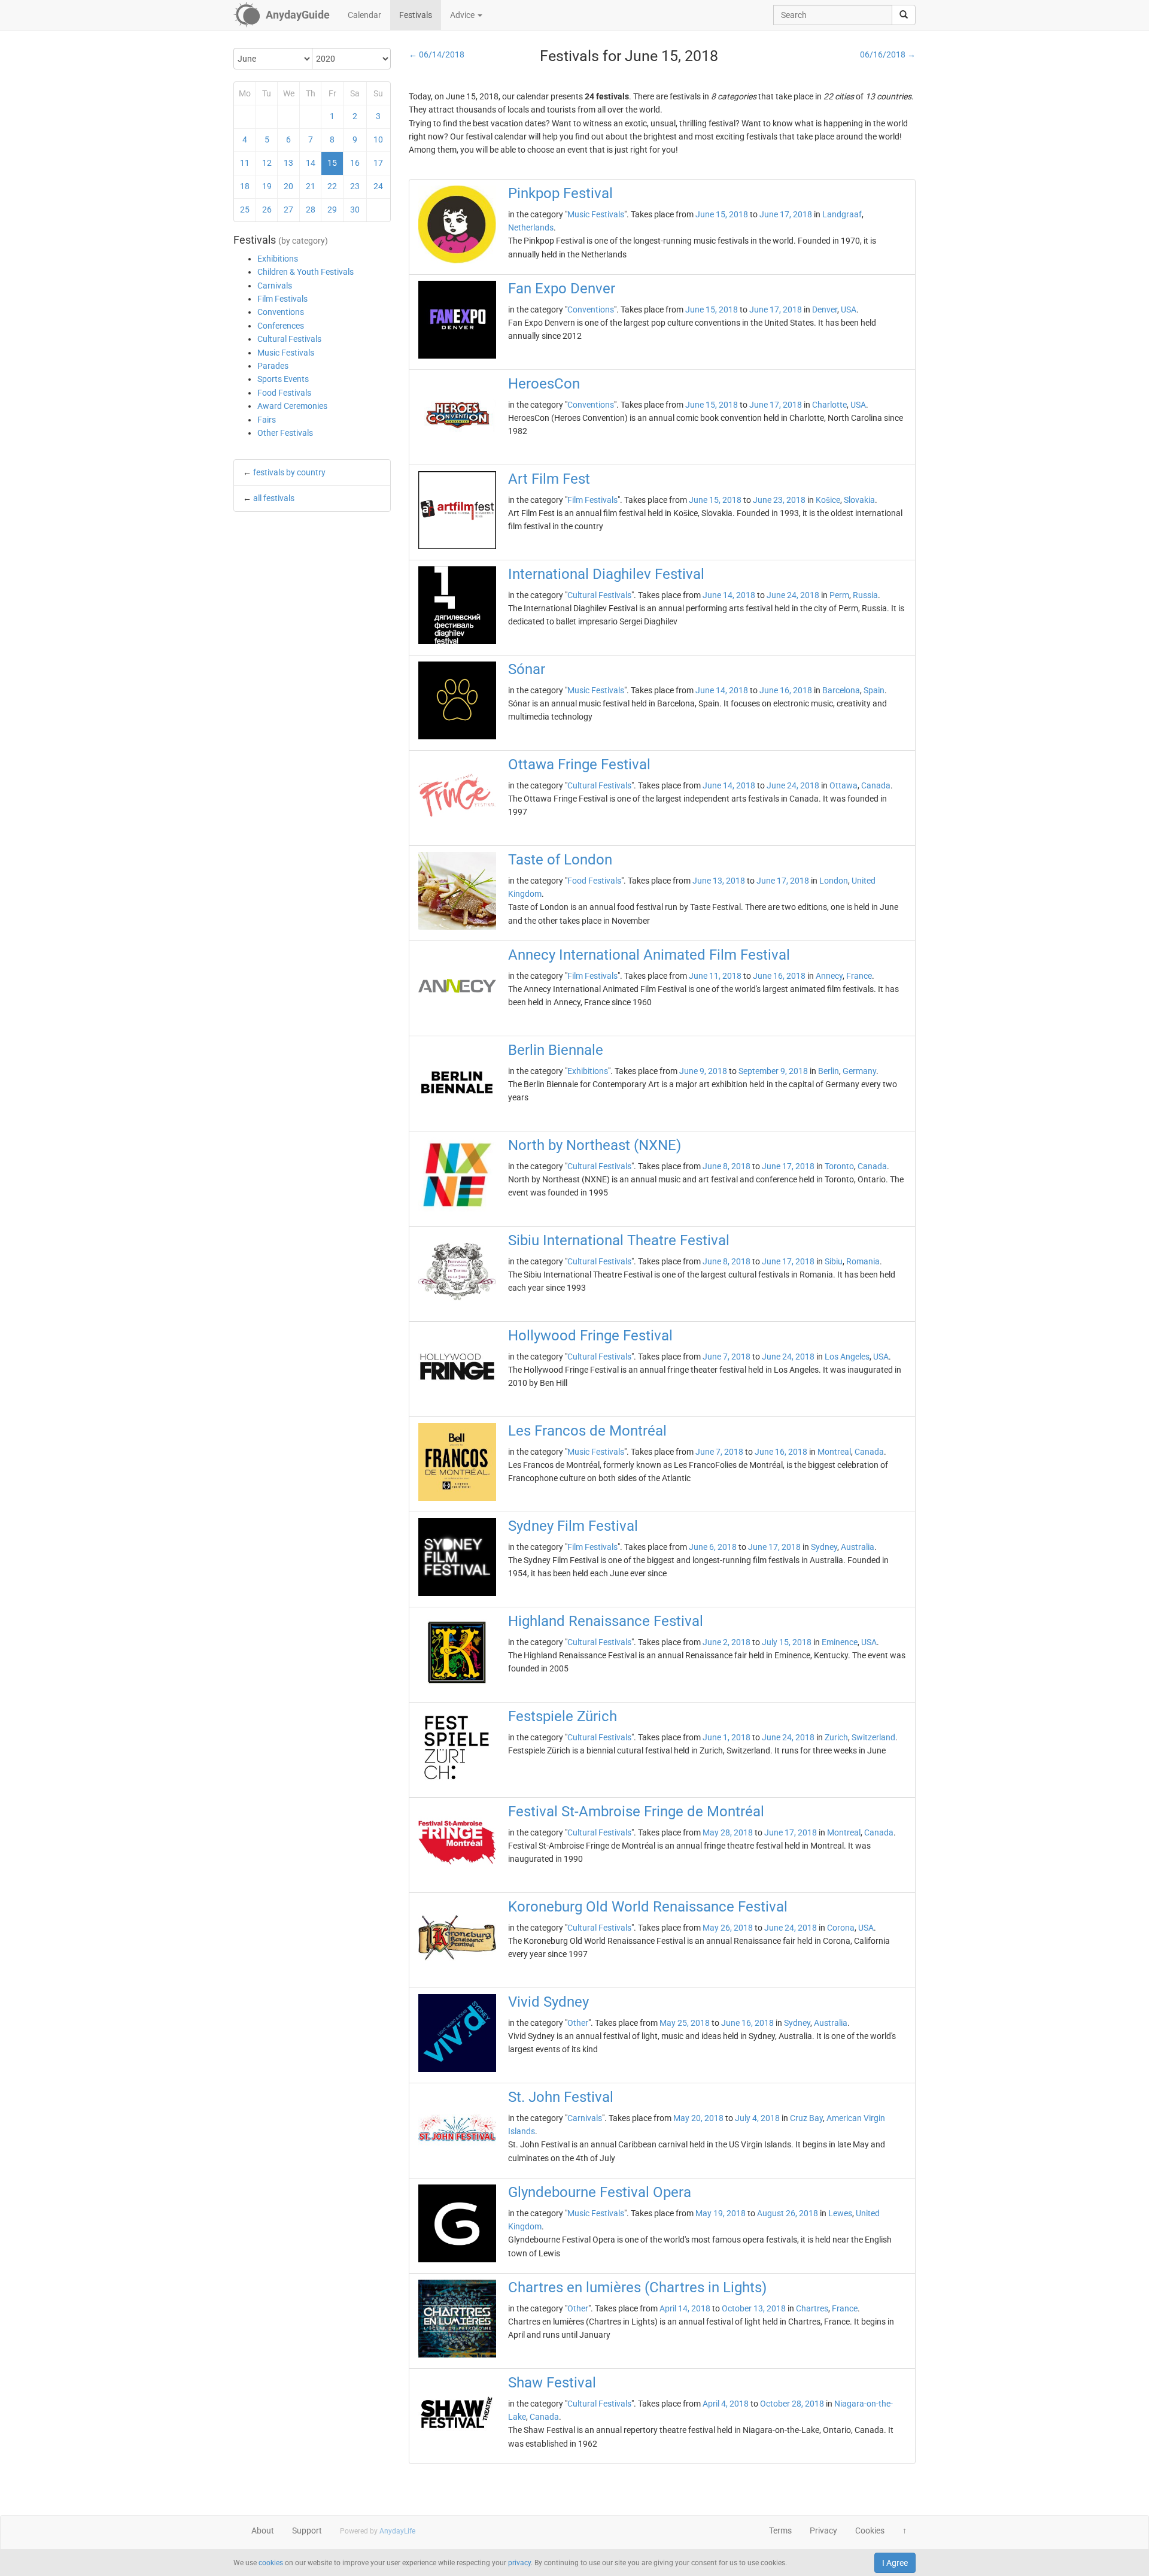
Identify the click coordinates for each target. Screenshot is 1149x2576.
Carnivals (275, 286)
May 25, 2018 (685, 2023)
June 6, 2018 (713, 1547)
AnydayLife (397, 2531)
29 (332, 210)
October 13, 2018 (754, 2308)
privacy (519, 2563)
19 (267, 186)
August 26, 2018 (788, 2213)
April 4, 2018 (726, 2404)
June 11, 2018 (715, 976)
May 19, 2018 (721, 2213)
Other (578, 2023)
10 (378, 139)
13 (288, 163)
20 (288, 186)
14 (311, 163)
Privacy (823, 2531)
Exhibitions (278, 259)
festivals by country (289, 472)
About (263, 2531)
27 (288, 210)
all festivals (274, 498)
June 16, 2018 (786, 690)
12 (267, 163)
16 (355, 163)
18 (245, 186)
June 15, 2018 (722, 214)
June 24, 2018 (793, 595)
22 (332, 186)
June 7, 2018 (727, 1357)
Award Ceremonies (292, 406)
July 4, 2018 (757, 2118)
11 (245, 163)
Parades (273, 366)
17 (378, 163)
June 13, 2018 (719, 881)
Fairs (267, 420)
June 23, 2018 (779, 500)
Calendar (364, 15)
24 (378, 186)
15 (332, 163)
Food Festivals (284, 393)
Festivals (416, 15)
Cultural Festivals (289, 339)
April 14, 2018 (685, 2308)
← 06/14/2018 (437, 54)
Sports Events (283, 379)
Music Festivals (286, 353)
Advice (463, 15)
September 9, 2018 (773, 1071)
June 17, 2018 (786, 214)
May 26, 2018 (728, 1928)
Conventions (281, 312)
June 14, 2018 (729, 595)
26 (267, 210)
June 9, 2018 (703, 1071)
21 (311, 186)
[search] (904, 15)
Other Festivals (285, 433)
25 (245, 210)
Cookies (870, 2531)
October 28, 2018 (792, 2404)
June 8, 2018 (727, 1166)
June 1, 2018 (727, 1737)
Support (307, 2531)
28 (311, 210)
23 (355, 186)
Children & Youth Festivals (306, 272)
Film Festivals (282, 299)
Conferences (281, 326)
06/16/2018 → (888, 54)
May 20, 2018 (698, 2118)
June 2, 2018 (727, 1642)
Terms (780, 2531)
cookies (271, 2563)
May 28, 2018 (728, 1832)
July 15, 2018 (787, 1642)
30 (355, 210)
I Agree (895, 2563)
